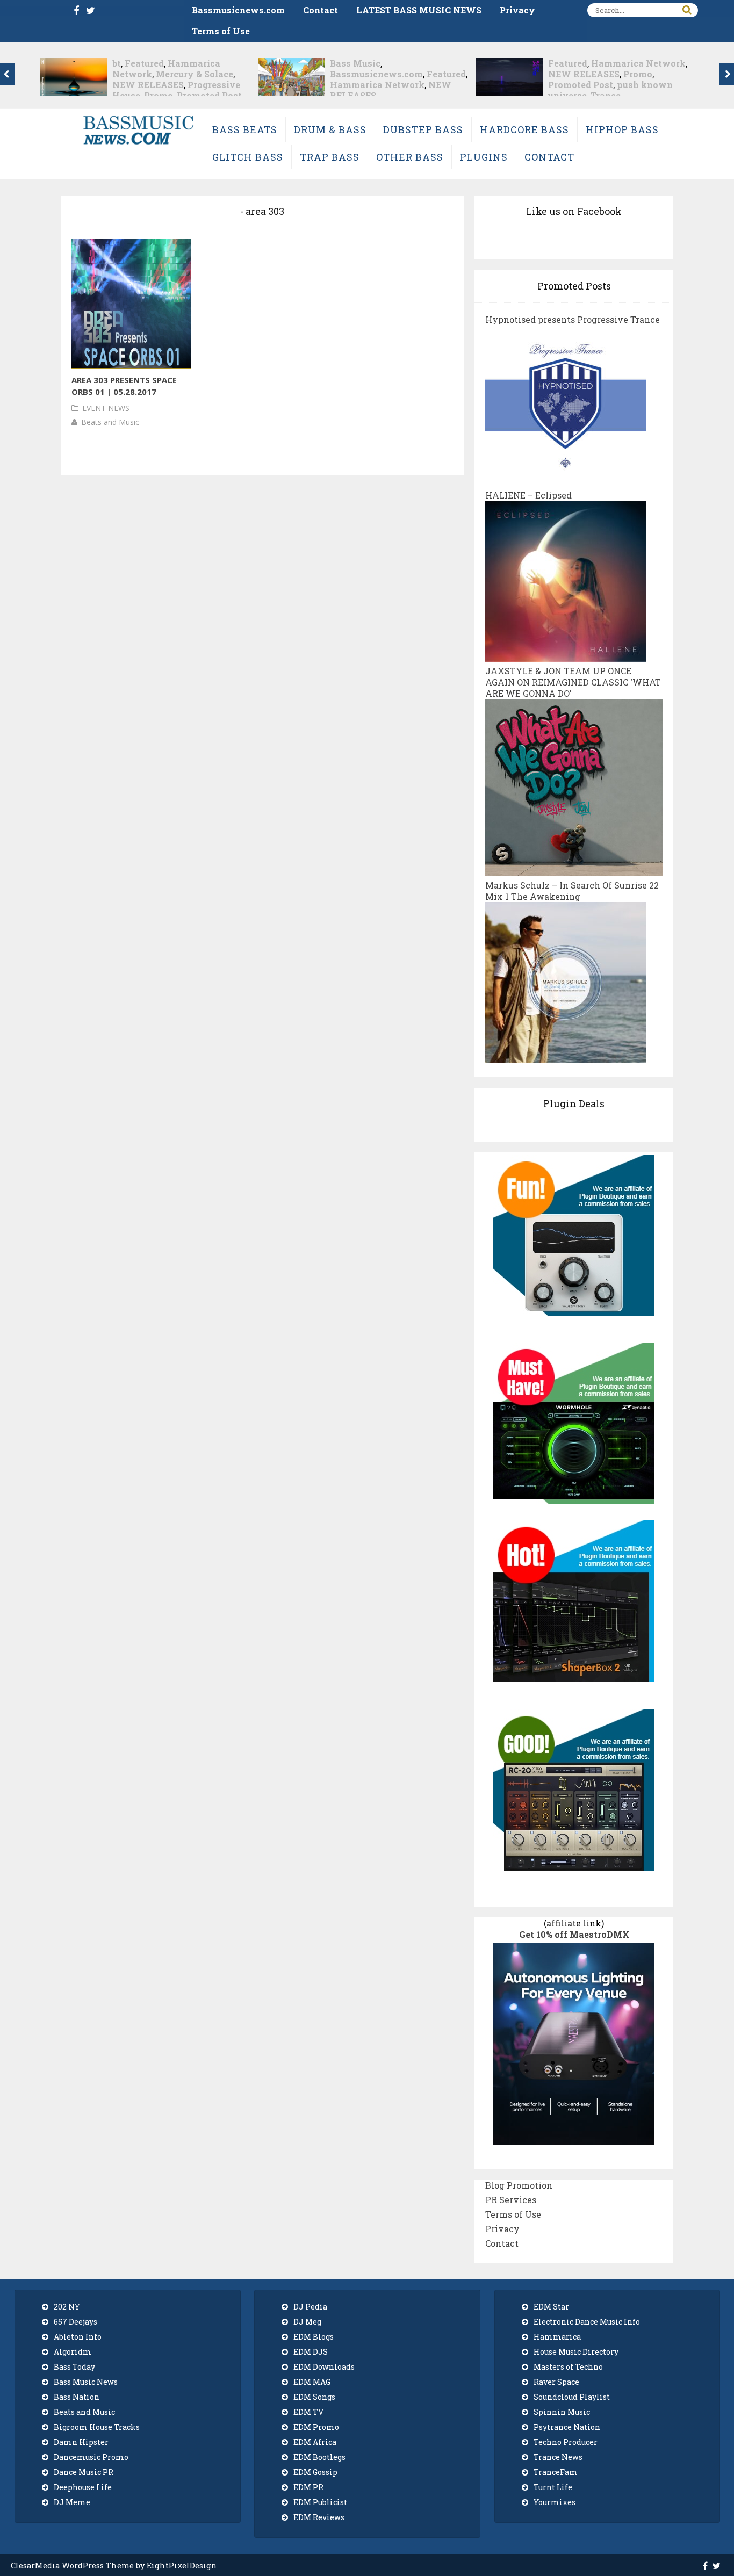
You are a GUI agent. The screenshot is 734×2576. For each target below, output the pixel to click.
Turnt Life (553, 2487)
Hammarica (557, 2337)
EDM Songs (314, 2397)
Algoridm (73, 2352)
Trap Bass (330, 157)
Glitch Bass (248, 157)
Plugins (484, 157)
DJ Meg (307, 2322)
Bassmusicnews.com (238, 10)
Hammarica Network (160, 85)
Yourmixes (555, 2502)
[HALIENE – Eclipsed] (566, 656)
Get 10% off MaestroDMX (574, 1934)
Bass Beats (245, 129)
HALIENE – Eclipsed (528, 495)
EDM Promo (316, 2427)
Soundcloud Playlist (572, 2397)
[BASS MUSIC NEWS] (138, 144)
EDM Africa (315, 2442)
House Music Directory (576, 2352)
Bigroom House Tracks (97, 2427)
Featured (229, 74)
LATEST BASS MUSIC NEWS (419, 10)
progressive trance (590, 85)
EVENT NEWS (106, 408)
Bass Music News (86, 2382)
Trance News (558, 2457)
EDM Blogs (314, 2337)
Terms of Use (221, 31)
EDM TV (308, 2412)
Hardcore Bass (524, 129)
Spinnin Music (562, 2412)
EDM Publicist (320, 2502)
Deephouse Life (83, 2487)
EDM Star (551, 2307)
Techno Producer (566, 2442)
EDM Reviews (319, 2517)
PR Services (511, 2200)
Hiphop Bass (622, 129)
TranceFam (556, 2472)
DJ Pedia (310, 2307)
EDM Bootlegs (319, 2457)
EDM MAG (312, 2382)
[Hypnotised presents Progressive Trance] (566, 481)
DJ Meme (72, 2502)
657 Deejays (75, 2322)
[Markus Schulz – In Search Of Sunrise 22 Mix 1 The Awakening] (566, 1058)
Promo (420, 74)
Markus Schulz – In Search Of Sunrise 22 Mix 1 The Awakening (572, 891)
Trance (387, 95)
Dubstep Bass (423, 129)
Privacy (517, 10)
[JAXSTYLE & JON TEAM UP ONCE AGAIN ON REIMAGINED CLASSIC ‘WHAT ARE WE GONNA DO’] (574, 871)
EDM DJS (311, 2352)
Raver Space (556, 2382)
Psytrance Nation (567, 2427)
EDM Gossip (315, 2472)
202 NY (67, 2307)
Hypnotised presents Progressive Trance (573, 319)
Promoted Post (362, 85)
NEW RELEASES (366, 74)
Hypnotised (575, 74)
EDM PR (308, 2487)
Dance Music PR (84, 2472)
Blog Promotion (519, 2185)
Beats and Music (110, 422)
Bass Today (74, 2367)
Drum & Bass (330, 129)
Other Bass (410, 157)
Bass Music (138, 63)
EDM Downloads (324, 2367)
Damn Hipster (81, 2442)
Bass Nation (77, 2397)
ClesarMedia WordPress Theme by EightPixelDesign (114, 2566)
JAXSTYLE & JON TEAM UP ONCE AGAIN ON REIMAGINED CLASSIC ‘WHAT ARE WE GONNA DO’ (573, 682)
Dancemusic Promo (91, 2457)
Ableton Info (78, 2337)
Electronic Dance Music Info (587, 2322)
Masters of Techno (568, 2367)
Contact (321, 10)
